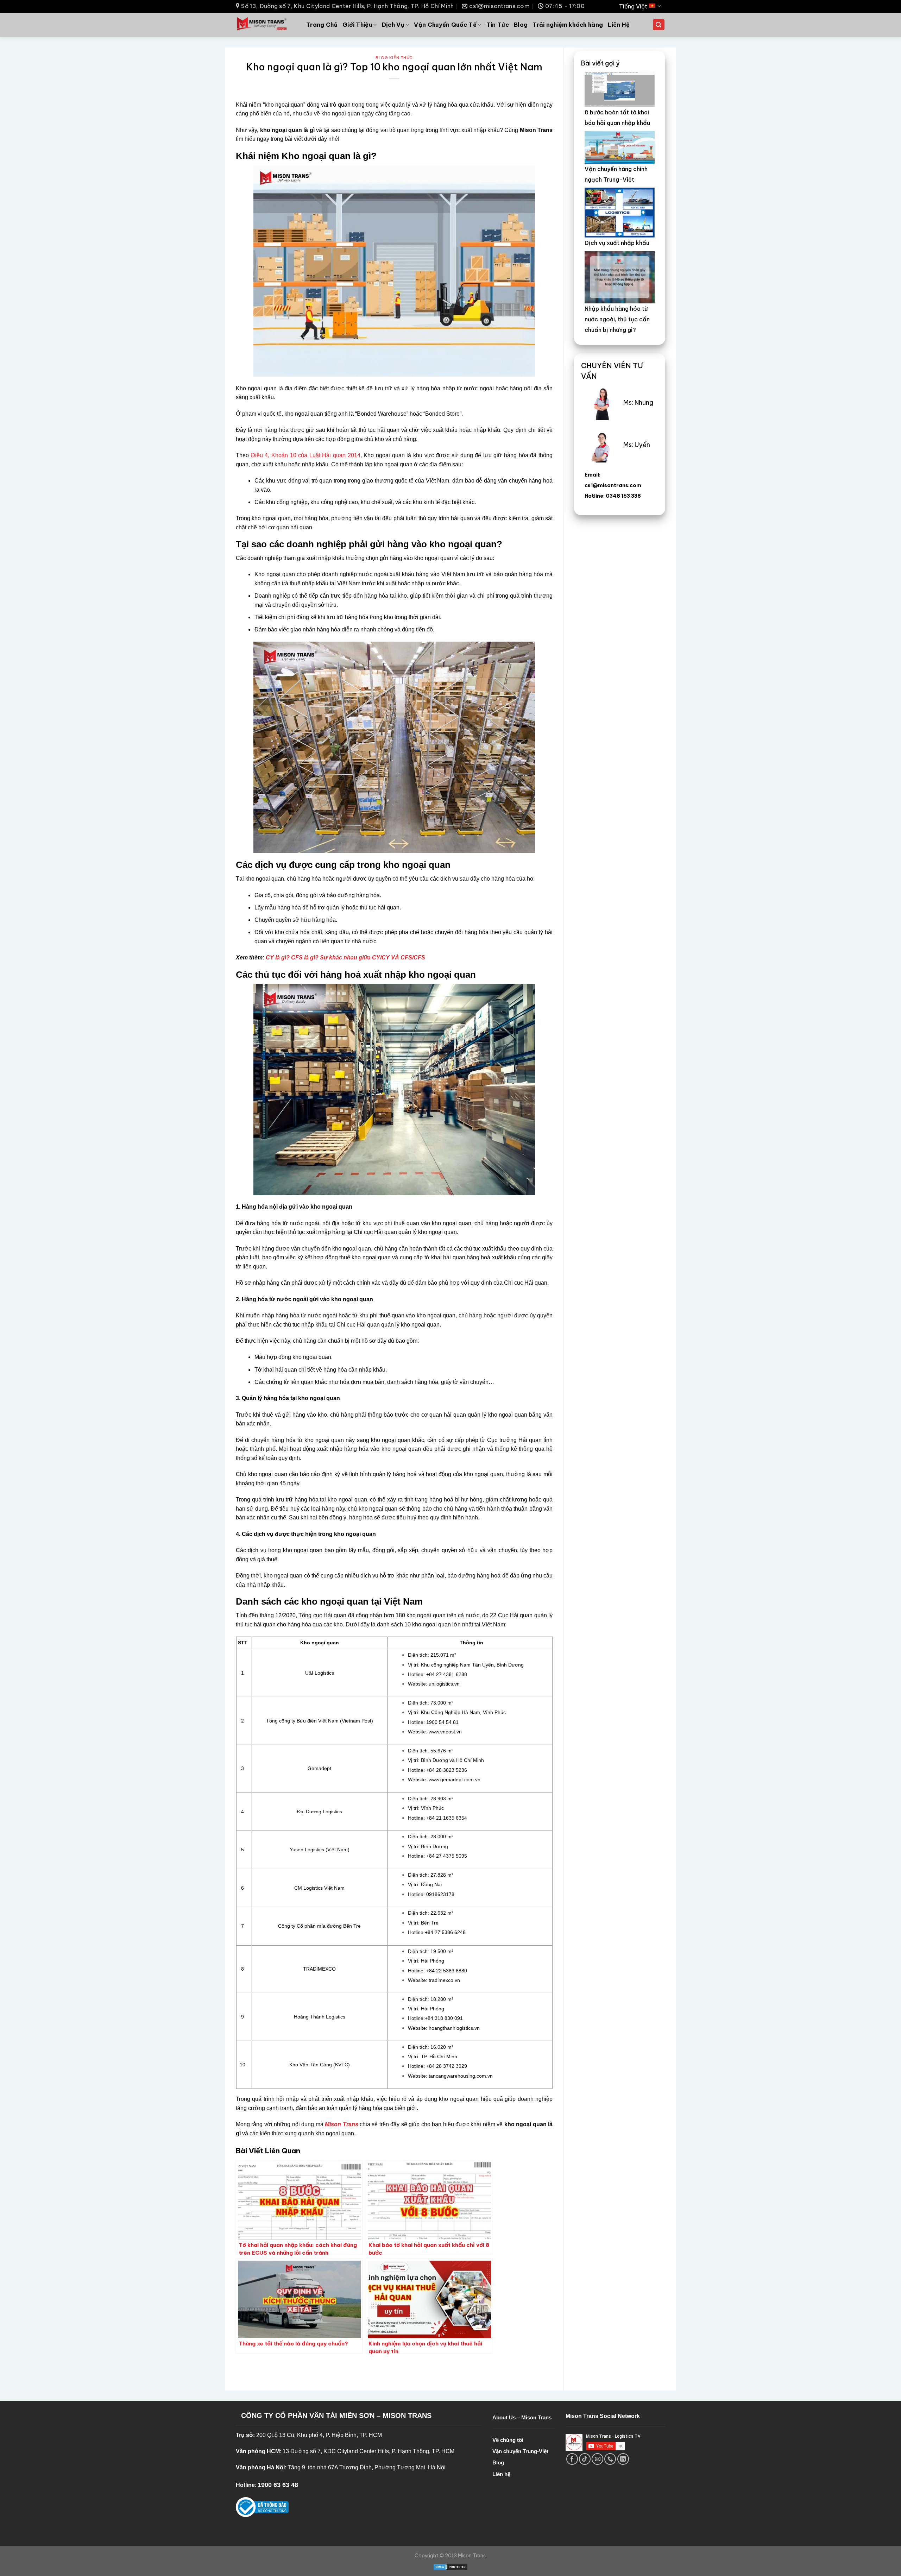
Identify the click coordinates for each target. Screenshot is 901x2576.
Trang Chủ (322, 25)
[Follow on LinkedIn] (623, 2459)
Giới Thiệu (357, 25)
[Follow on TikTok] (585, 2459)
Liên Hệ (619, 25)
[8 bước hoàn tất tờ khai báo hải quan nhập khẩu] (620, 89)
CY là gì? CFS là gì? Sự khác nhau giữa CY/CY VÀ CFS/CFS (345, 958)
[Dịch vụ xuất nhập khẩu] (620, 212)
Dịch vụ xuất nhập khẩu (617, 243)
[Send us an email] (597, 2459)
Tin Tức (498, 25)
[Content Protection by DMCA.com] (450, 2566)
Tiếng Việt (633, 6)
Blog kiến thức (394, 58)
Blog (521, 25)
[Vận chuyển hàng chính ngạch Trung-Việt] (620, 147)
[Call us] (610, 2459)
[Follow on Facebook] (572, 2459)
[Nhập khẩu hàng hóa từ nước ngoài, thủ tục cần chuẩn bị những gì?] (620, 277)
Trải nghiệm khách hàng (568, 25)
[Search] (659, 25)
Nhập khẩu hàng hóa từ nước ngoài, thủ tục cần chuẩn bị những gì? (617, 319)
